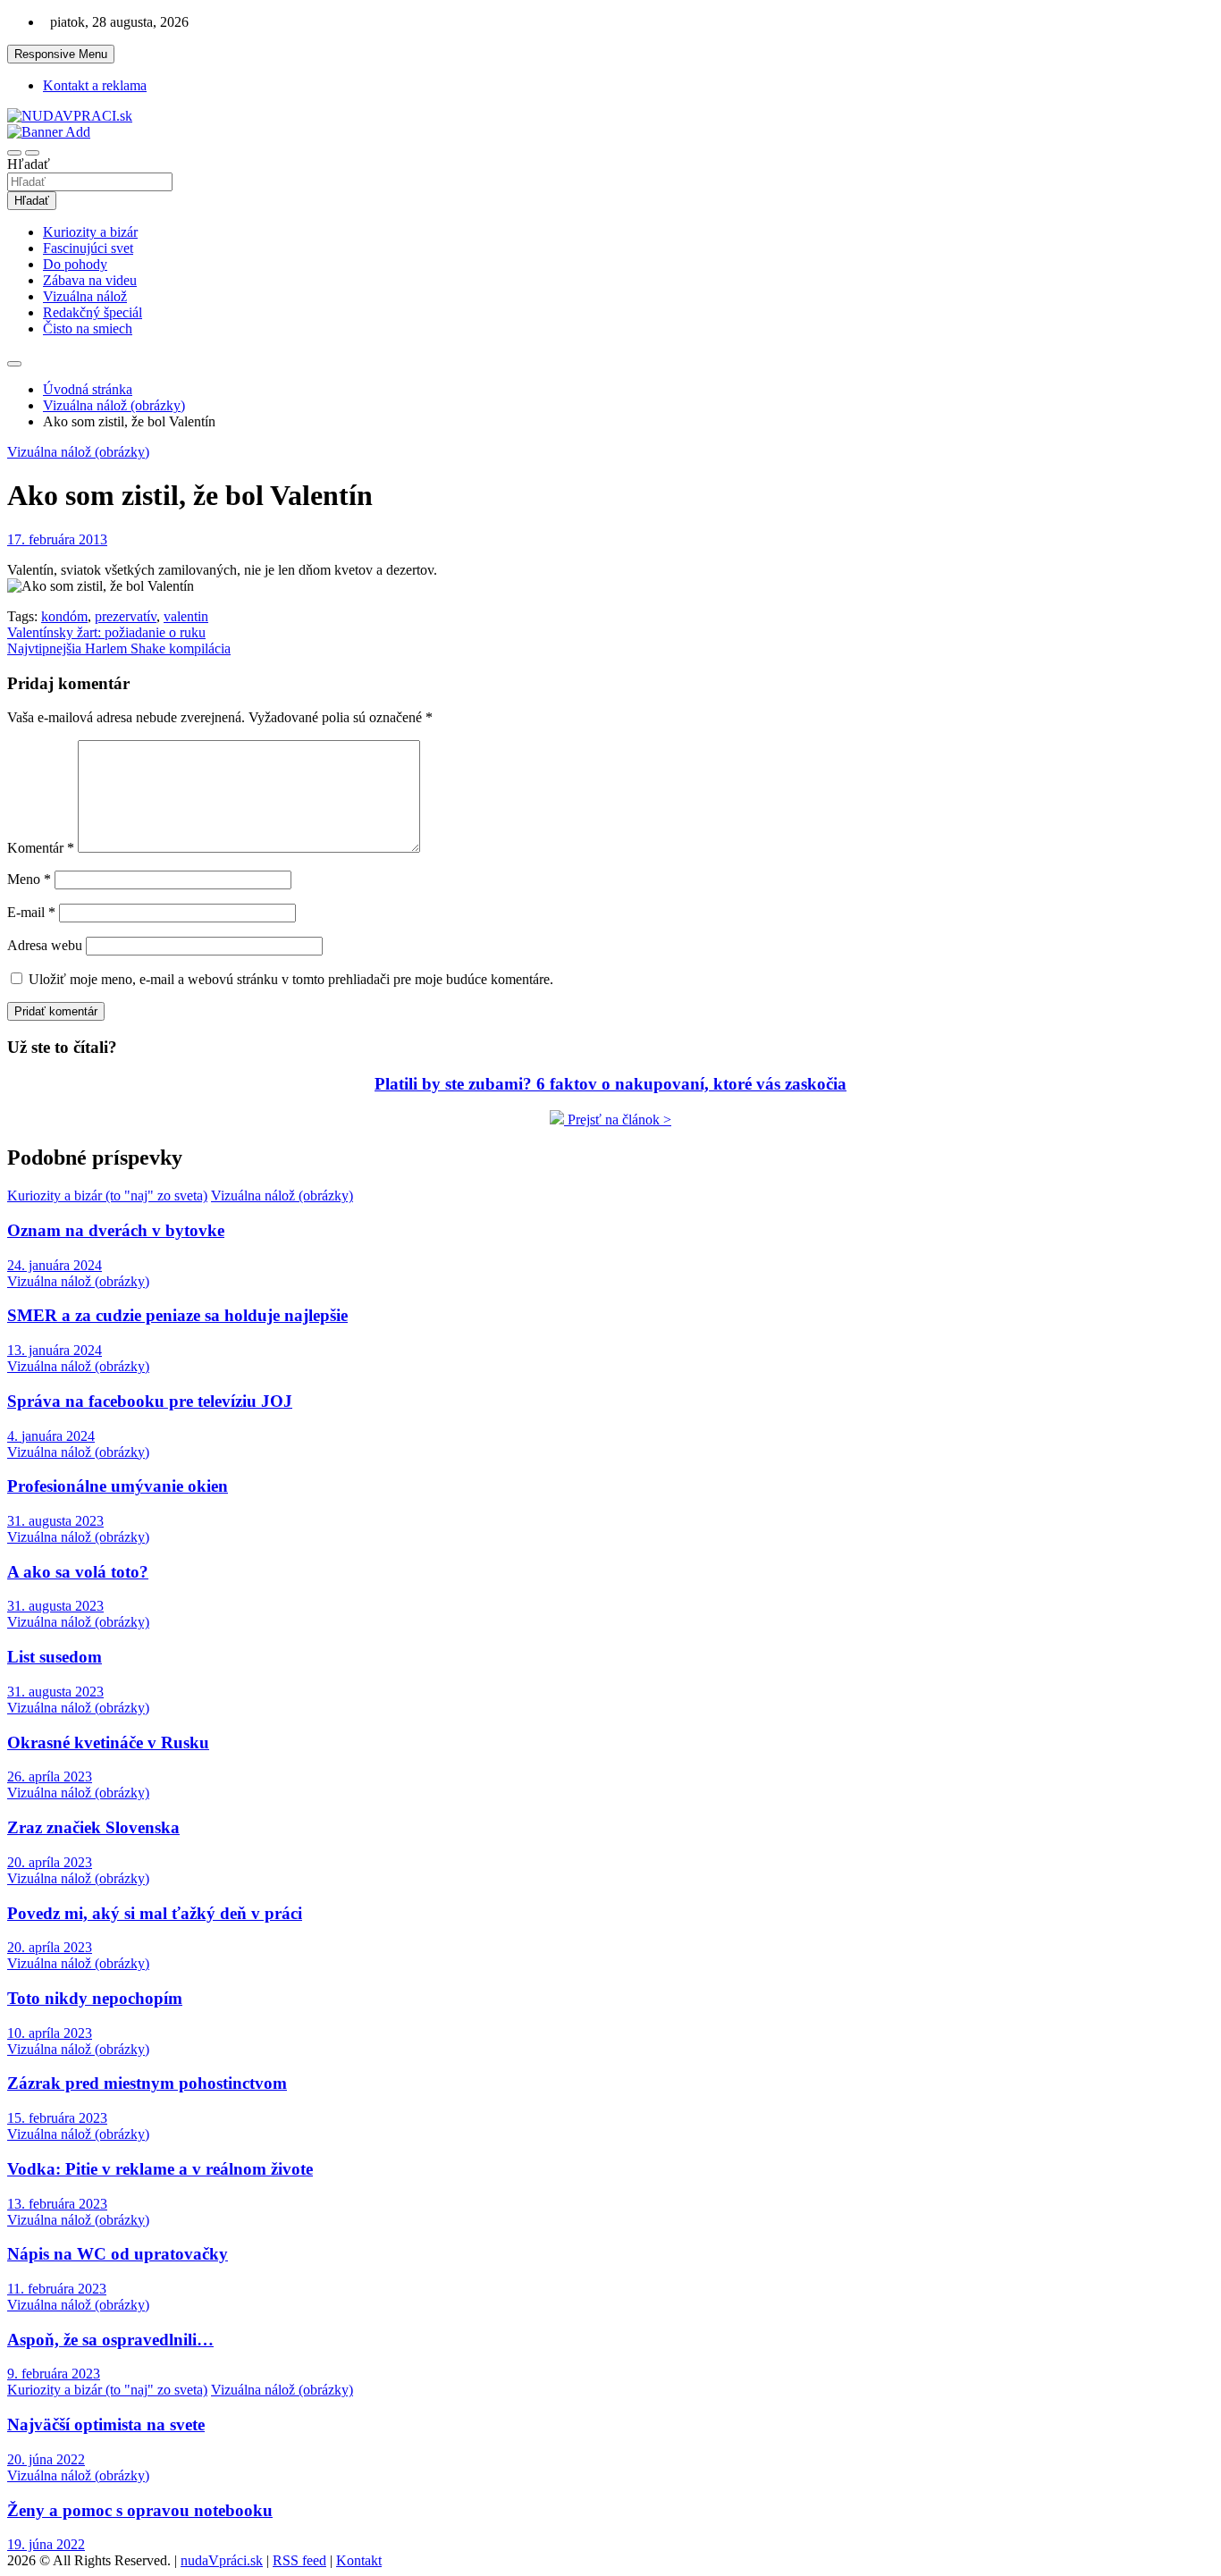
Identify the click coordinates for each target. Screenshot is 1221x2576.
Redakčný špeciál (93, 312)
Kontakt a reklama (95, 85)
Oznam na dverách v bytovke (116, 1230)
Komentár (41, 848)
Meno (29, 879)
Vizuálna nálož (85, 296)
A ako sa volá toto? (78, 1572)
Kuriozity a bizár (90, 232)
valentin (186, 616)
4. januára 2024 (51, 1436)
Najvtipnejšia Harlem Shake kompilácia (119, 648)
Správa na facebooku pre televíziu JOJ (150, 1401)
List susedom (55, 1657)
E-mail (31, 912)
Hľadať (29, 164)
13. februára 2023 (57, 2204)
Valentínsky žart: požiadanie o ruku (106, 632)
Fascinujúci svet (88, 248)
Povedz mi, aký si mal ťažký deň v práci (155, 1913)
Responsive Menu (61, 54)
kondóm (64, 616)
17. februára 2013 (57, 539)
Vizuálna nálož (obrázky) (78, 452)
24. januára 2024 (55, 1265)
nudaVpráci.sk (222, 2560)
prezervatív (126, 616)
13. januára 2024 (55, 1350)
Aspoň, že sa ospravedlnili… (110, 2340)
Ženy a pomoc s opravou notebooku (140, 2510)
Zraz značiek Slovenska (93, 1827)
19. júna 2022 (46, 2544)
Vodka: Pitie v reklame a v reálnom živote (160, 2169)
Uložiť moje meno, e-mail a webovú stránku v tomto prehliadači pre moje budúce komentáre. (291, 979)
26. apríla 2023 (50, 1776)
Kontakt (359, 2560)
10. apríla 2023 (50, 2033)
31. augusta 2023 (55, 1521)
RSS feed (299, 2560)
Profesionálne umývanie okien (118, 1486)
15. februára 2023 (57, 2118)
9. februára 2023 (54, 2374)
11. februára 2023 (57, 2289)
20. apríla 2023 (50, 1862)
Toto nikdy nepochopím (95, 1998)
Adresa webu (45, 945)
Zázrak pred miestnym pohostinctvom (147, 2083)
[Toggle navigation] (14, 153)
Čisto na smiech (88, 328)
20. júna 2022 (46, 2459)
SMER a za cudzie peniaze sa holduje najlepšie (177, 1315)
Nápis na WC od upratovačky (118, 2254)
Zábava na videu (90, 280)
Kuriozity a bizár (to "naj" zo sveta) (107, 1195)
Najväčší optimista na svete (106, 2424)
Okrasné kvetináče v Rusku (108, 1743)
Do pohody (75, 264)
